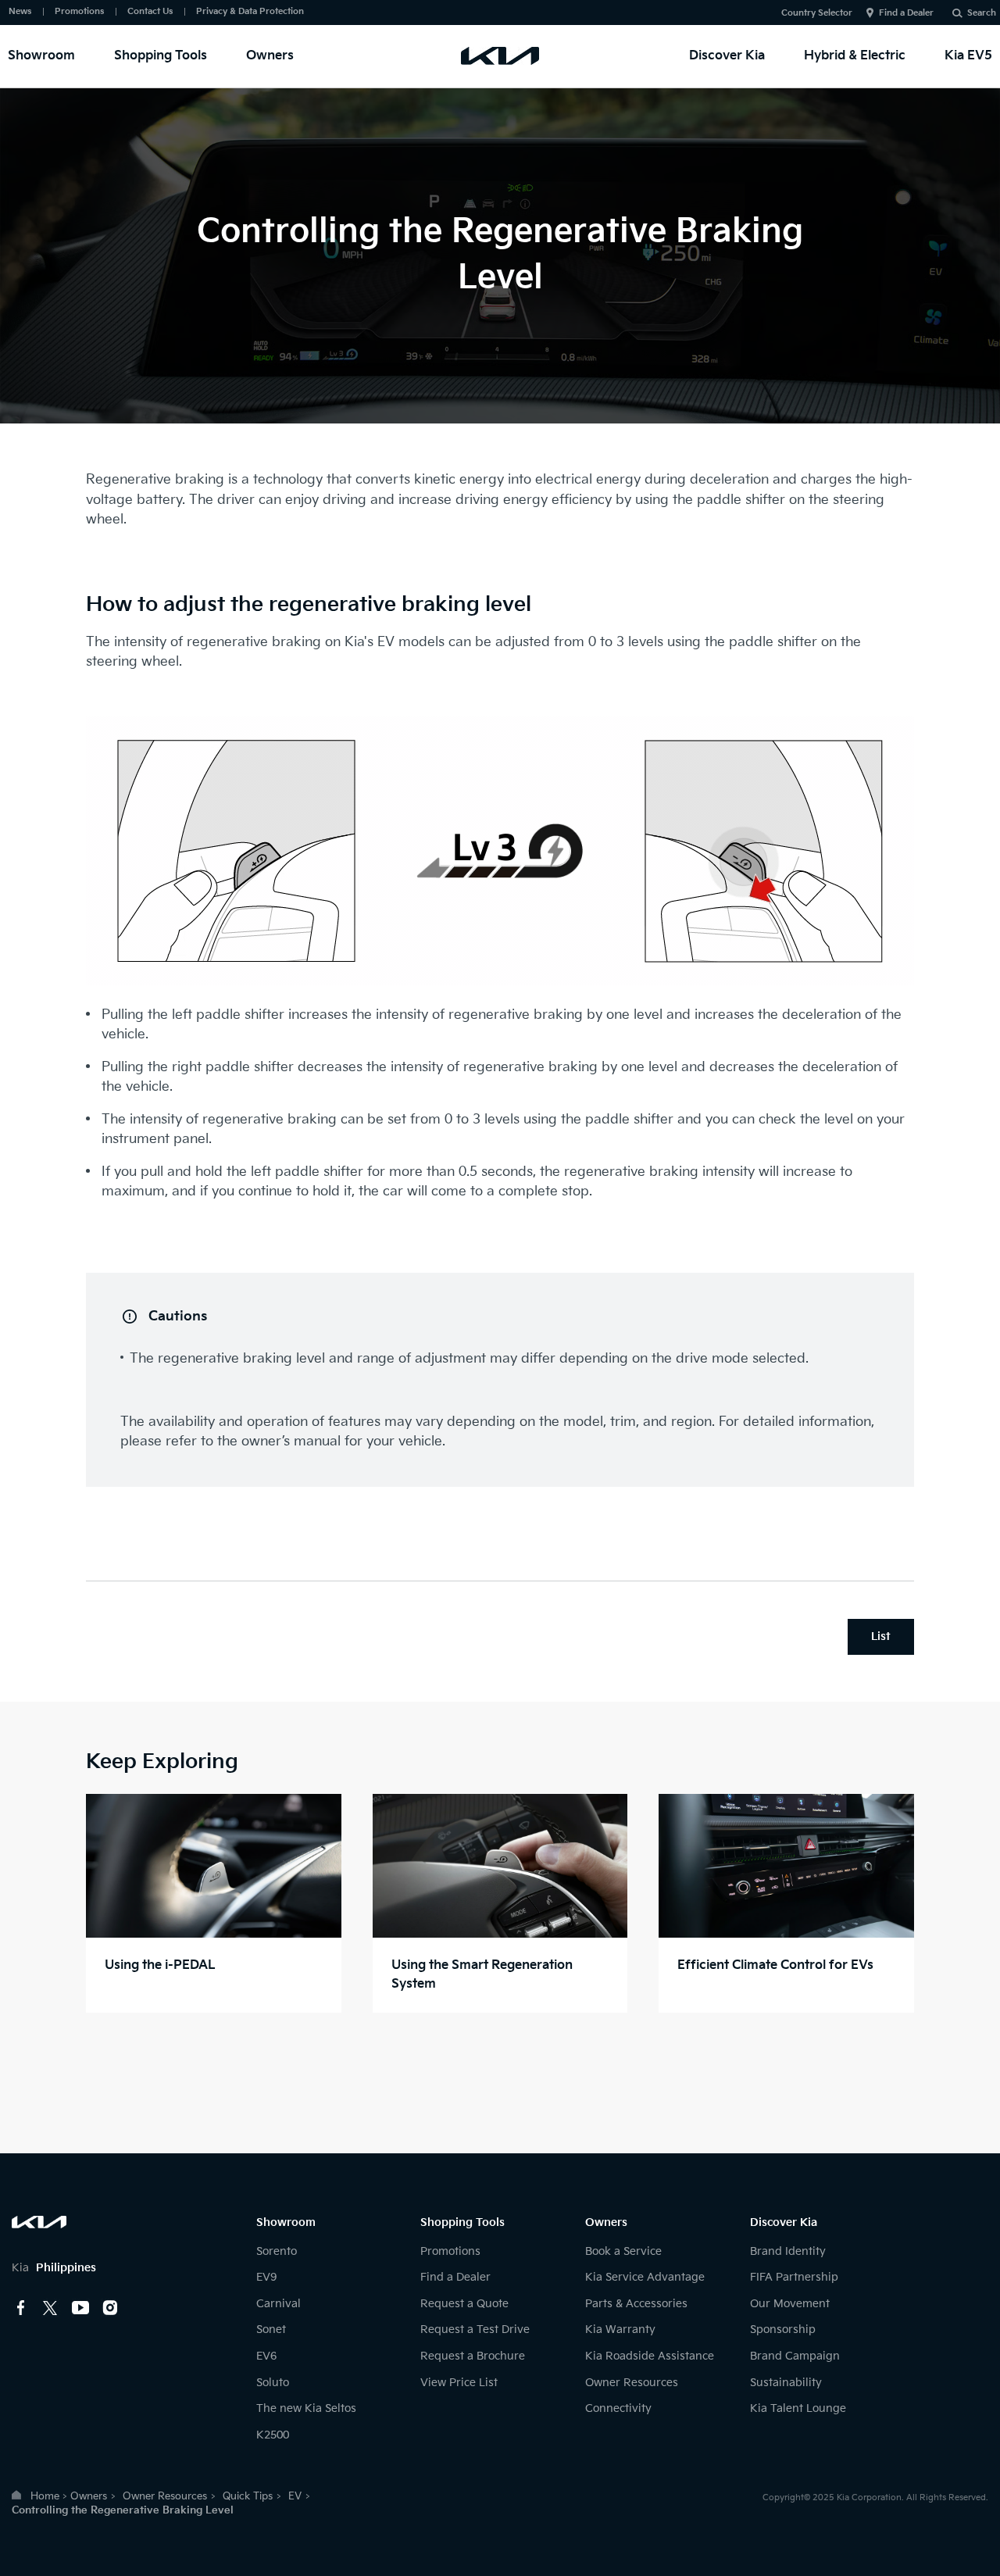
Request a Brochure (473, 2356)
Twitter (51, 2308)
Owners (270, 56)
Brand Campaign (795, 2356)
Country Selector (817, 13)
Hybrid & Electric (855, 56)
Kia (54, 2268)
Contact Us (150, 11)
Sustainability (786, 2383)
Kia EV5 (968, 56)
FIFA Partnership (794, 2277)
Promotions (79, 11)
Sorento (277, 2251)
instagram (110, 2308)
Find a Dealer (906, 13)
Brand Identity (788, 2251)
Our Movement (790, 2304)
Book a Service (623, 2251)
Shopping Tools (161, 56)
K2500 (273, 2435)
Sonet (271, 2329)
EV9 (266, 2277)
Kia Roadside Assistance (650, 2356)
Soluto (273, 2383)
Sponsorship (783, 2329)
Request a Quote (464, 2304)
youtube (80, 2308)
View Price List (459, 2383)
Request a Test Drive (475, 2329)
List (881, 1636)
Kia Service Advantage (645, 2277)
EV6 (266, 2356)
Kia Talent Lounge (798, 2408)
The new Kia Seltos (306, 2408)
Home (45, 2496)
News (20, 11)
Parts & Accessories (636, 2304)
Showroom (41, 56)
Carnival (279, 2304)
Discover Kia (727, 56)
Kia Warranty (620, 2329)
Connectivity (618, 2408)
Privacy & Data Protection (250, 11)
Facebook (21, 2308)
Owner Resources (632, 2383)
